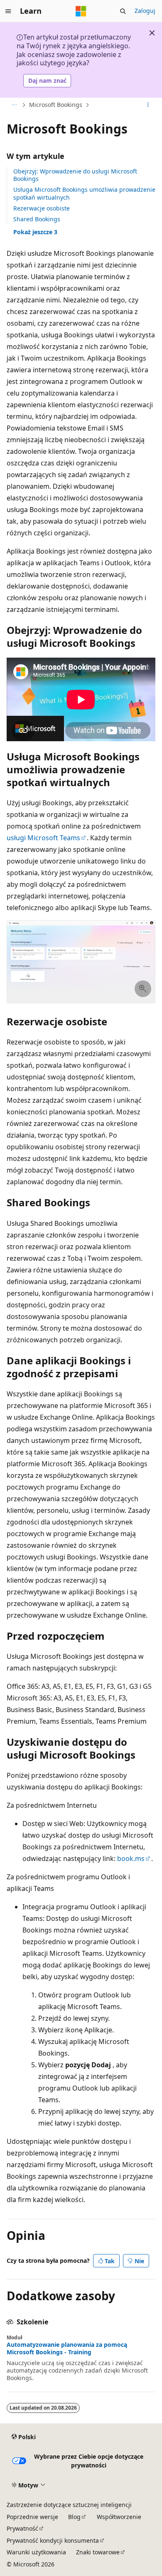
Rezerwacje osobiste (42, 208)
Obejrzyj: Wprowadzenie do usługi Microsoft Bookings (75, 175)
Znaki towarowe (98, 2552)
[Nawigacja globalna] (8, 11)
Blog (74, 2517)
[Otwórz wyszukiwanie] (123, 11)
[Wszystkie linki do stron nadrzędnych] (14, 105)
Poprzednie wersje (32, 2517)
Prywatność (22, 2528)
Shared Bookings (37, 219)
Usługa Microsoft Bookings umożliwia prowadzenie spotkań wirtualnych (84, 193)
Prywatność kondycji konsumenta (53, 2540)
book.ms (131, 1858)
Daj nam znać (47, 80)
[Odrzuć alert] (152, 33)
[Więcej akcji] (148, 105)
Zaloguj (145, 11)
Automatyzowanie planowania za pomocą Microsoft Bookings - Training (67, 2348)
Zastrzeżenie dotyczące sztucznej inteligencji (69, 2505)
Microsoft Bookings (56, 105)
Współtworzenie (119, 2517)
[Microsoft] (81, 11)
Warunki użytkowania (36, 2552)
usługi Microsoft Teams (43, 838)
